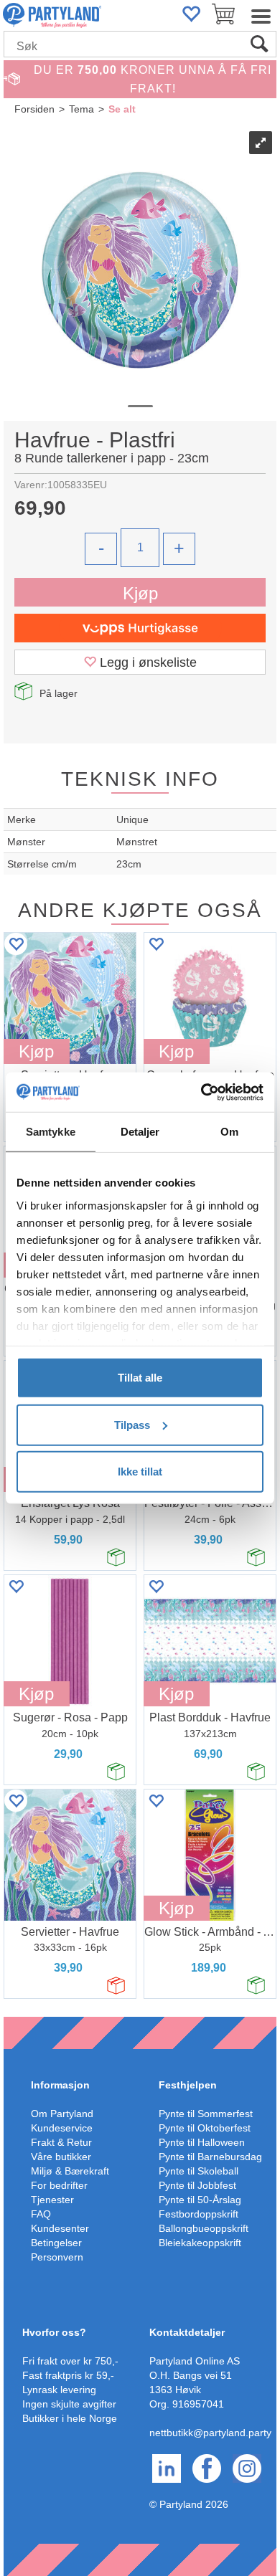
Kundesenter (60, 2228)
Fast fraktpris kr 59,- (68, 2375)
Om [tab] (229, 1132)
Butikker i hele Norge (70, 2418)
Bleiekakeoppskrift (200, 2243)
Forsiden (34, 109)
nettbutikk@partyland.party (210, 2433)
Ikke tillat (140, 1472)
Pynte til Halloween (202, 2142)
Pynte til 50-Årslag (200, 2200)
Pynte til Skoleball (199, 2171)
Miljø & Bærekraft (70, 2171)
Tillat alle (140, 1378)
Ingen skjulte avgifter (69, 2404)
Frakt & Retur (61, 2142)
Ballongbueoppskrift (204, 2228)
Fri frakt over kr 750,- (70, 2361)
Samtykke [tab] (51, 1132)
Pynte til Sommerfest (206, 2114)
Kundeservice (62, 2128)
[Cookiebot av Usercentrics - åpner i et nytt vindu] (201, 1092)
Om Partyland (62, 2114)
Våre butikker (61, 2157)
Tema (81, 109)
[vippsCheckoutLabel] (140, 628)
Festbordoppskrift (199, 2214)
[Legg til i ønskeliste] (16, 944)
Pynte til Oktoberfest (205, 2128)
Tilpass (132, 1424)
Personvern (57, 2257)
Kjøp (140, 593)
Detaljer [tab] (140, 1132)
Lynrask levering (59, 2390)
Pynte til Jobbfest (197, 2185)
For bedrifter (59, 2185)
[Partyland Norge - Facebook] (207, 2468)
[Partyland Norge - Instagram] (247, 2468)
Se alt (122, 109)
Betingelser (56, 2243)
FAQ (41, 2214)
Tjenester (52, 2200)
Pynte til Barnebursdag (210, 2157)
